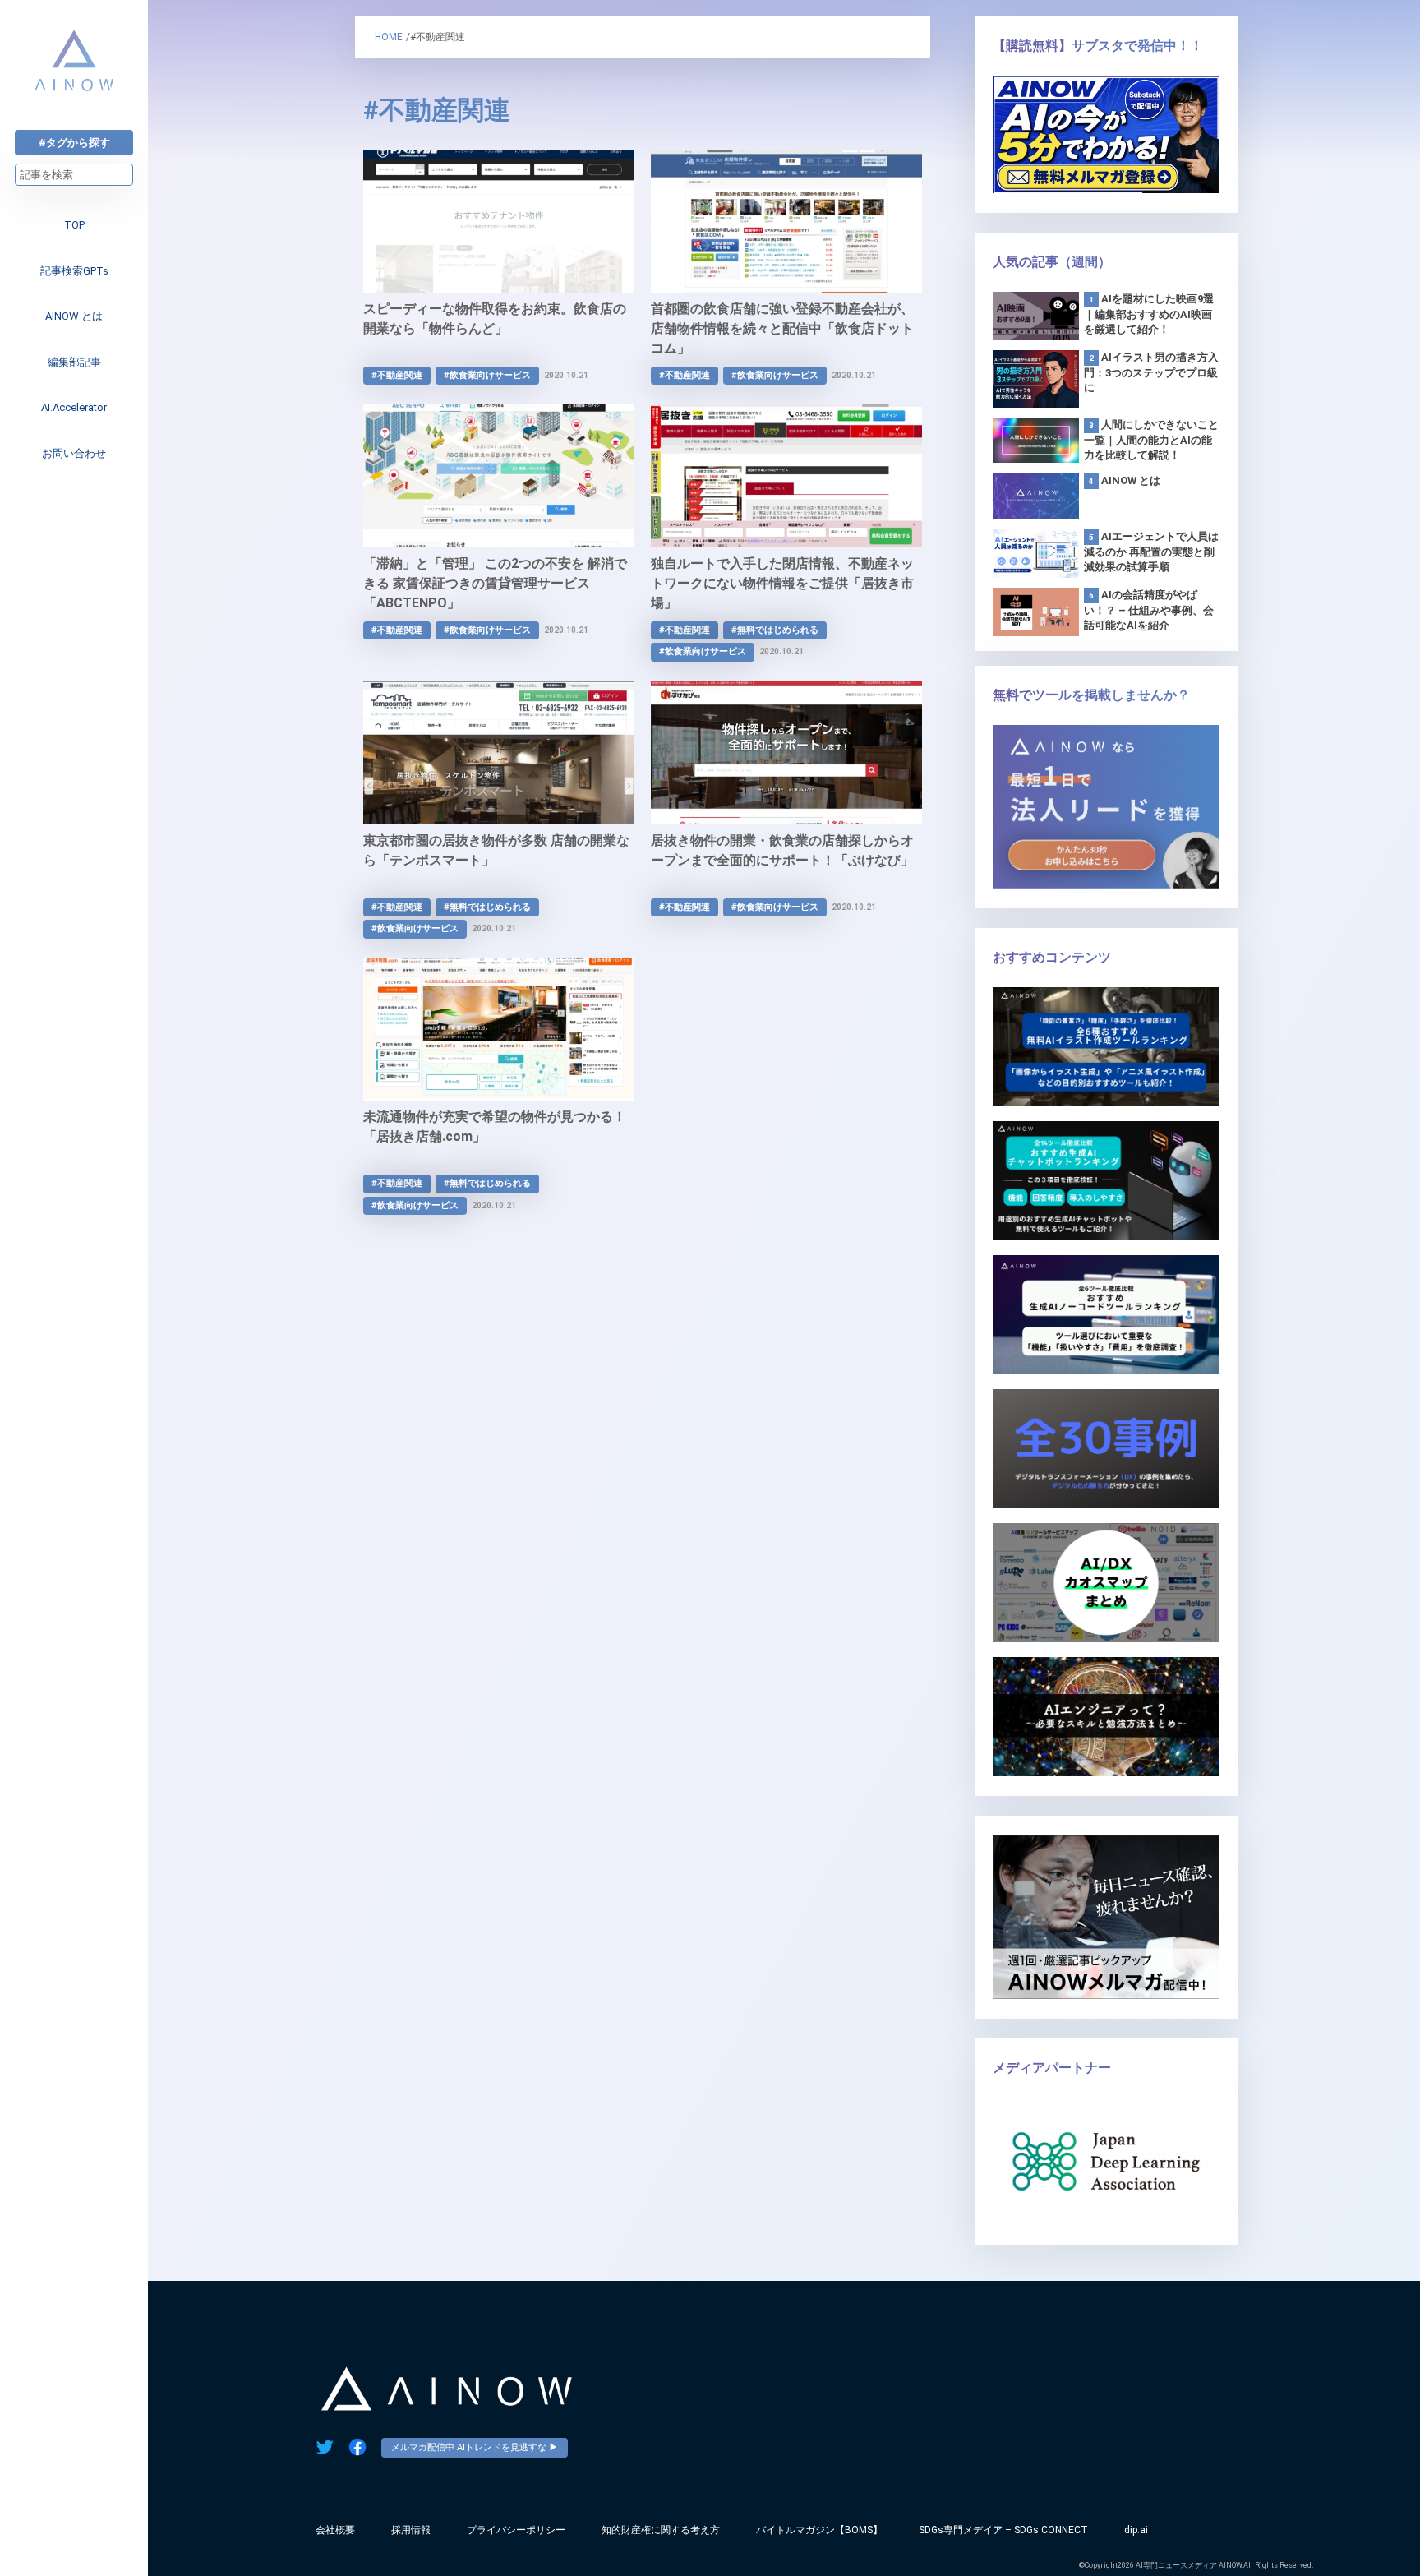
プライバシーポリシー (516, 2530)
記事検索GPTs (74, 271)
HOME (389, 37)
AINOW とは (74, 316)
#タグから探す (74, 143)
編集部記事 (74, 362)
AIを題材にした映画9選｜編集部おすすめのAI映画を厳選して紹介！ (1149, 314)
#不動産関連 (397, 375)
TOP (74, 225)
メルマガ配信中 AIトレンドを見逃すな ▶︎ (475, 2447)
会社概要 (335, 2530)
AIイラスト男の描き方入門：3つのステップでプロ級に (1151, 372)
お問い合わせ (74, 453)
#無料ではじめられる (775, 630)
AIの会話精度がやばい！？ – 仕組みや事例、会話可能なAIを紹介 (1149, 610)
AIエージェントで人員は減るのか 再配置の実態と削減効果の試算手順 (1151, 552)
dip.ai (1136, 2530)
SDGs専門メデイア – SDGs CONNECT (1003, 2530)
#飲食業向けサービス (487, 375)
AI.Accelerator (74, 407)
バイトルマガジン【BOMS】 (819, 2530)
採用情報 (411, 2530)
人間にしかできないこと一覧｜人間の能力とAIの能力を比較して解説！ (1151, 440)
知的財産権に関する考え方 (661, 2530)
